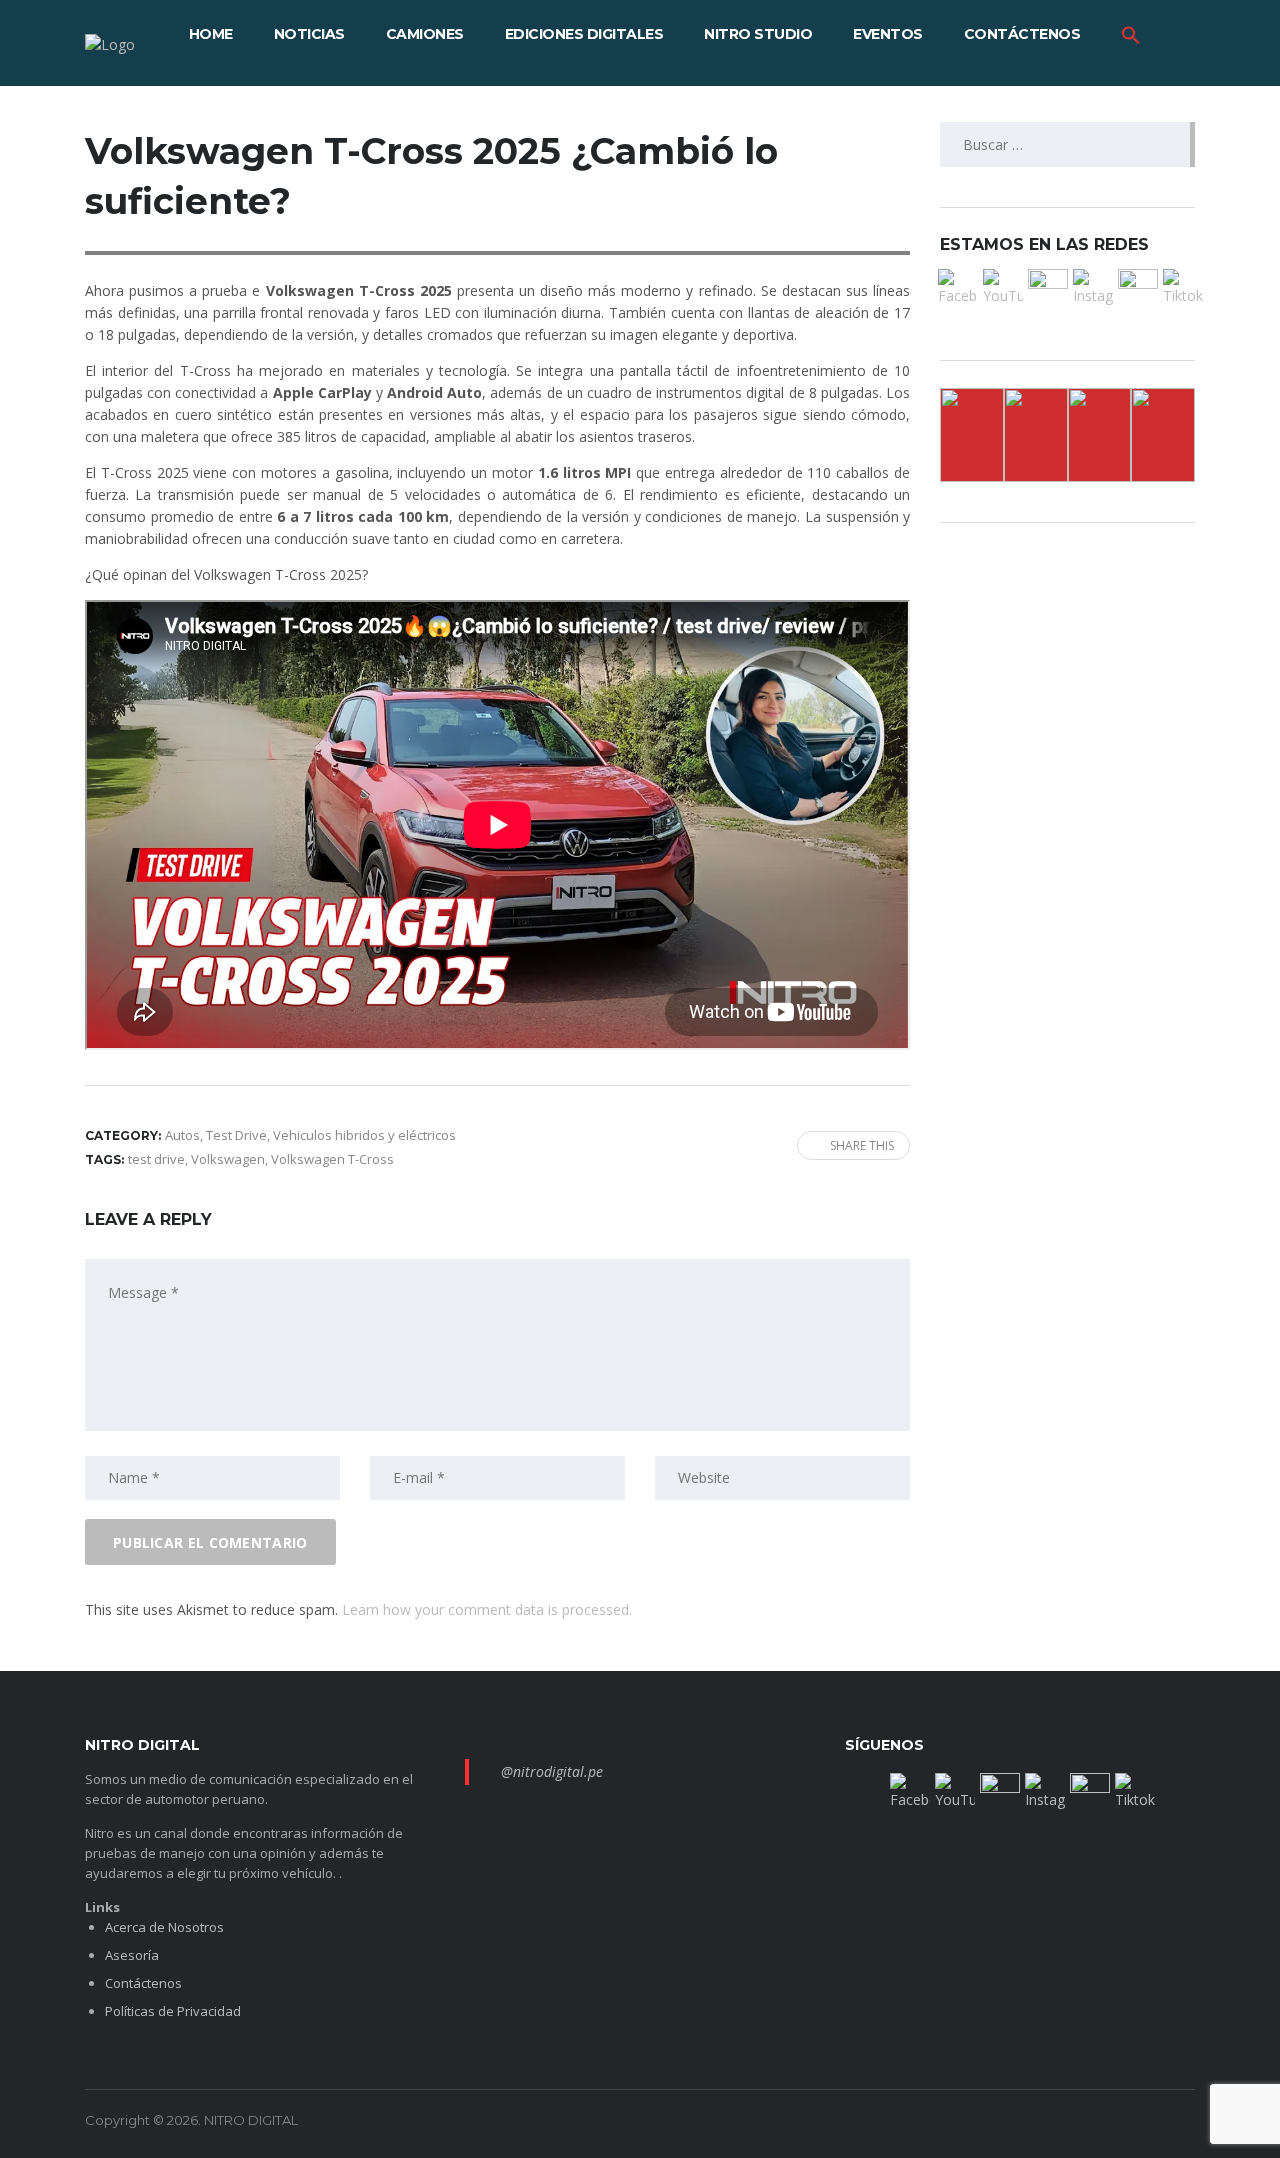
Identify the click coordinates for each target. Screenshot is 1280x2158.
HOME (211, 34)
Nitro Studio (758, 34)
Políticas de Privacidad (173, 2011)
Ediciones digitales (584, 34)
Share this (862, 1145)
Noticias (309, 34)
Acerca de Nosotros (164, 1927)
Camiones (425, 34)
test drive (156, 1159)
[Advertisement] (70, 440)
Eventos (888, 34)
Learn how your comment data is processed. (487, 1609)
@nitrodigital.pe (552, 1771)
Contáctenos (1022, 34)
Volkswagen (228, 1159)
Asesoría (132, 1955)
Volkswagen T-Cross (332, 1159)
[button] (1131, 34)
